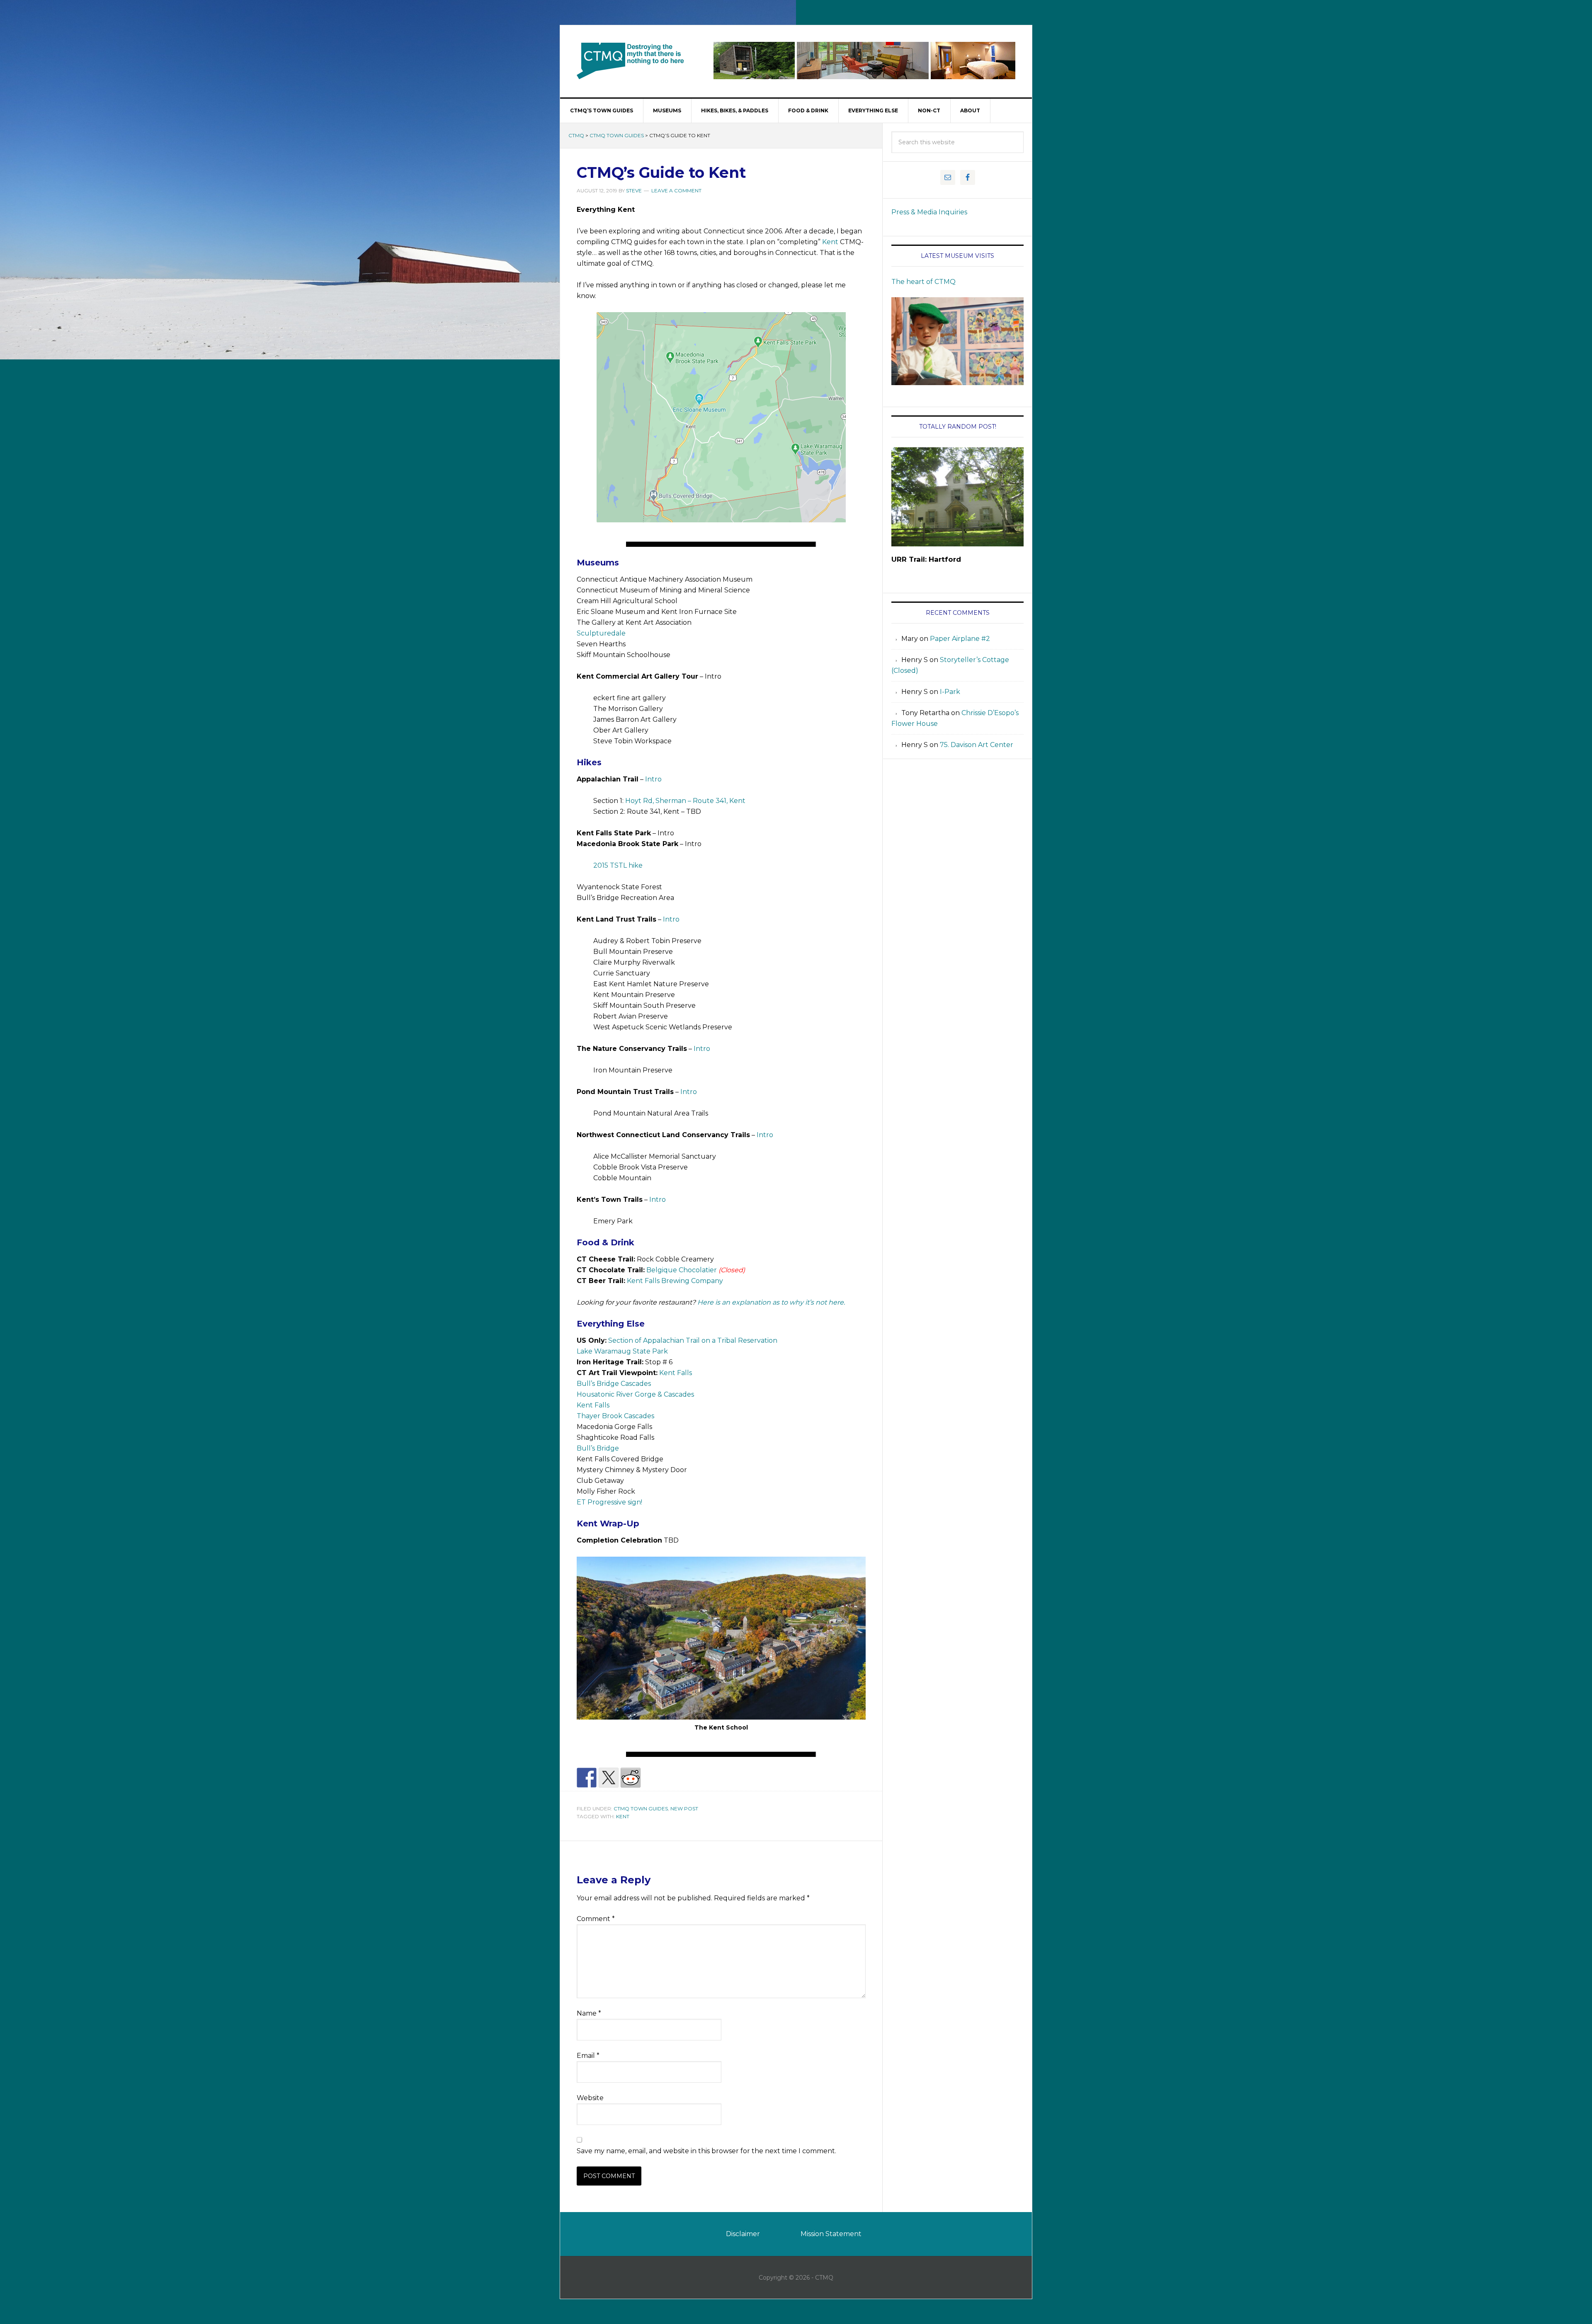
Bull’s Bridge (598, 1448)
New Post (684, 1808)
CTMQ (631, 61)
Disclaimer (743, 2234)
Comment (596, 1919)
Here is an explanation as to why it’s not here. (771, 1302)
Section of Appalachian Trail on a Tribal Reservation (693, 1340)
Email (588, 2056)
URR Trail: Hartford (926, 559)
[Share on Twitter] (609, 1778)
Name (589, 2013)
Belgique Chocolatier (682, 1270)
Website (590, 2098)
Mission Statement (831, 2234)
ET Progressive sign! (609, 1502)
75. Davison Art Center (977, 745)
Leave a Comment (676, 190)
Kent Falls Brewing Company (675, 1281)
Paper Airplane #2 (960, 639)
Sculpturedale (601, 633)
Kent (830, 242)
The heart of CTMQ (923, 282)
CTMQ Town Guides (617, 135)
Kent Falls (676, 1373)
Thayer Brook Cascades (615, 1416)
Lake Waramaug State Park (622, 1351)
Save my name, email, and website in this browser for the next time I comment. (706, 2151)
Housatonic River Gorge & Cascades (635, 1394)
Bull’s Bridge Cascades (614, 1384)
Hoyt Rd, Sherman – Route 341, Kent (685, 801)
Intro (653, 779)
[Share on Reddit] (631, 1778)
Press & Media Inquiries (929, 212)
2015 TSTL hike (618, 865)
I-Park (950, 692)
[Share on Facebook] (587, 1778)
